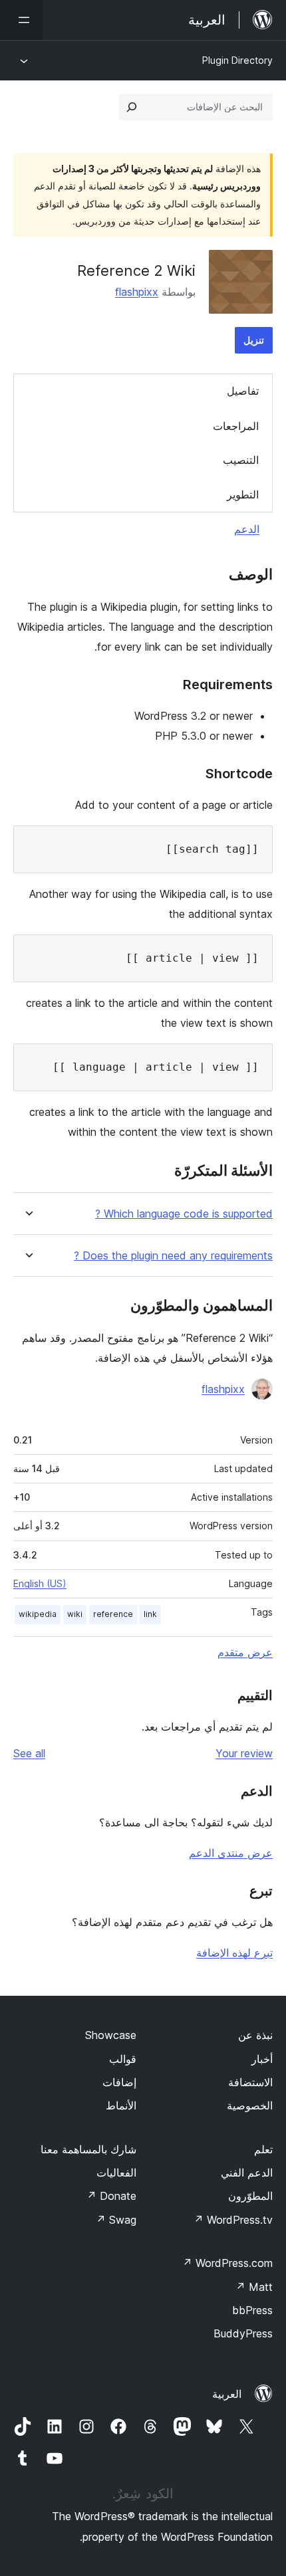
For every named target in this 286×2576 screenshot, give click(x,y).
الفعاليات (116, 2173)
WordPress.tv (233, 2220)
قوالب (123, 2059)
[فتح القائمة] (21, 20)
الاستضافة (250, 2082)
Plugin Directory (237, 60)
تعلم (263, 2149)
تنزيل (254, 340)
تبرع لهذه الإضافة (234, 1953)
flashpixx (137, 292)
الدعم (247, 529)
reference (113, 1614)
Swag (116, 2220)
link (150, 1614)
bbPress (252, 2310)
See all (29, 1753)
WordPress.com (227, 2263)
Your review (244, 1753)
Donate (111, 2196)
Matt (254, 2287)
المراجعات (236, 426)
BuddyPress (243, 2333)
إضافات (119, 2082)
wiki (75, 1614)
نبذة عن (255, 2035)
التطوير (243, 494)
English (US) (40, 1583)
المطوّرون (250, 2196)
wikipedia (38, 1614)
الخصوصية (250, 2105)
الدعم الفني (247, 2173)
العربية (227, 2394)
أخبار (262, 2059)
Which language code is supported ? (184, 1214)
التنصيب (241, 460)
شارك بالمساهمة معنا (88, 2149)
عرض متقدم (245, 1652)
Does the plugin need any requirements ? (173, 1256)
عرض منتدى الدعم (231, 1853)
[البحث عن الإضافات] (132, 107)
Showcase (111, 2035)
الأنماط (121, 2105)
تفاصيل (243, 391)
